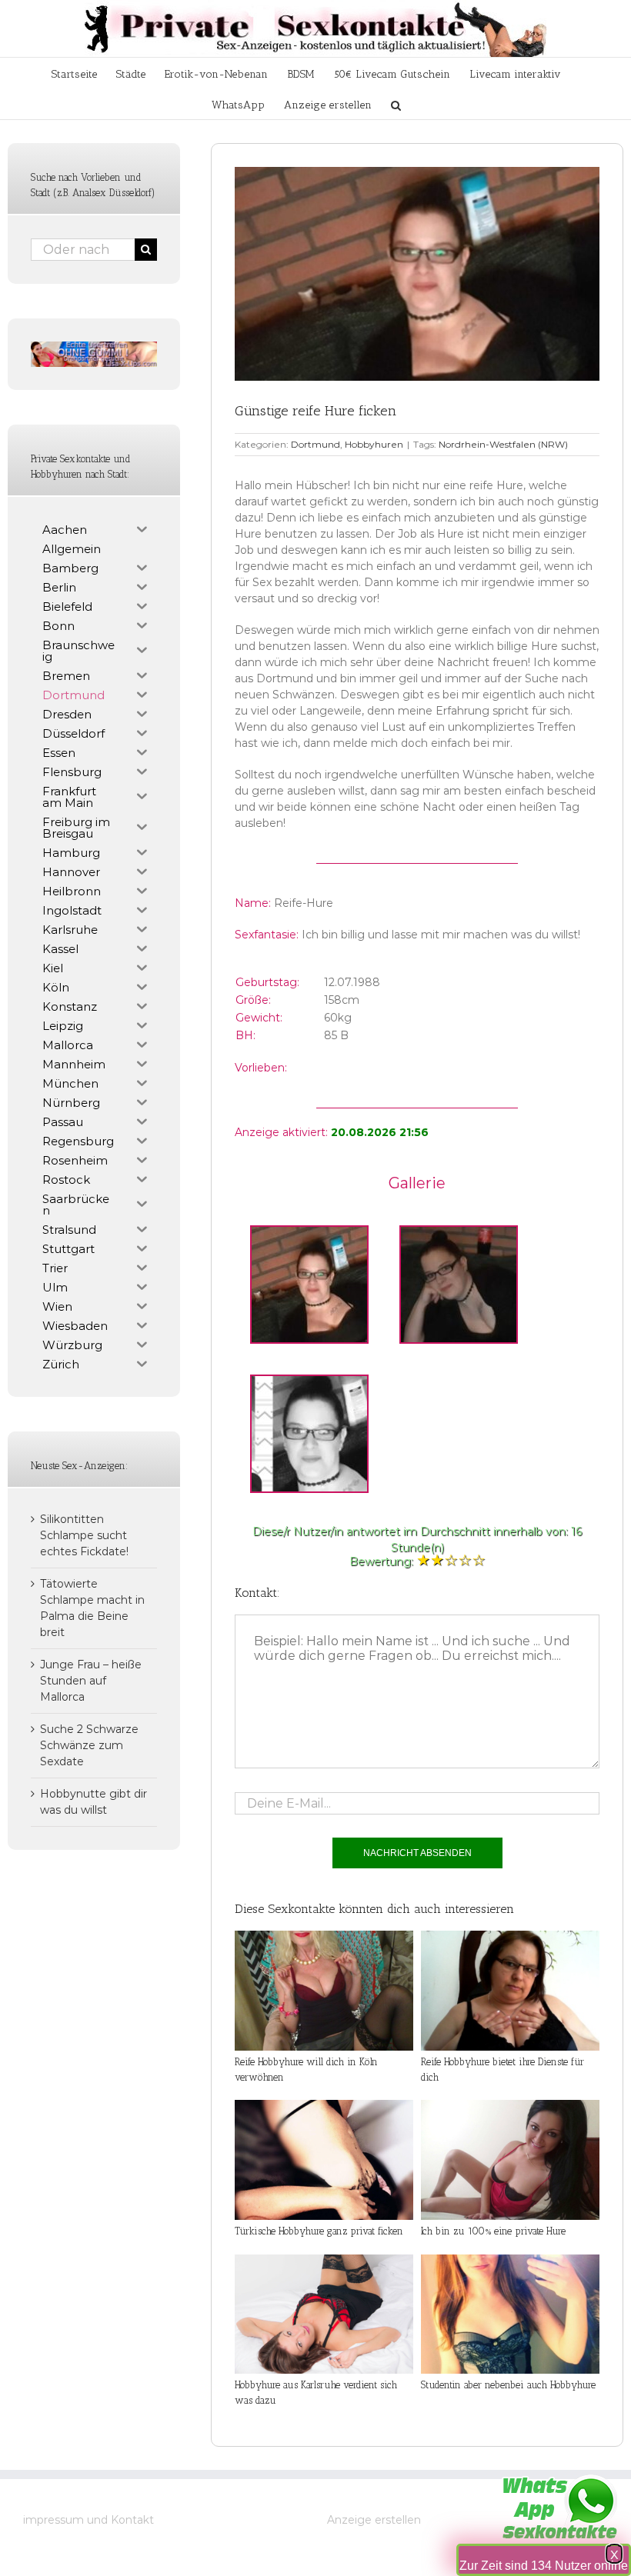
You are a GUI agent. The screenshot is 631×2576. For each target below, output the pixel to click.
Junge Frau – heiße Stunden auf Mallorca (91, 1681)
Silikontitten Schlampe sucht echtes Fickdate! (84, 1535)
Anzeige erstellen (374, 2520)
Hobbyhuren (374, 444)
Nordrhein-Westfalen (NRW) (503, 444)
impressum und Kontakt (88, 2520)
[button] (396, 104)
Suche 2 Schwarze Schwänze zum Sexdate (89, 1745)
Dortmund (315, 444)
